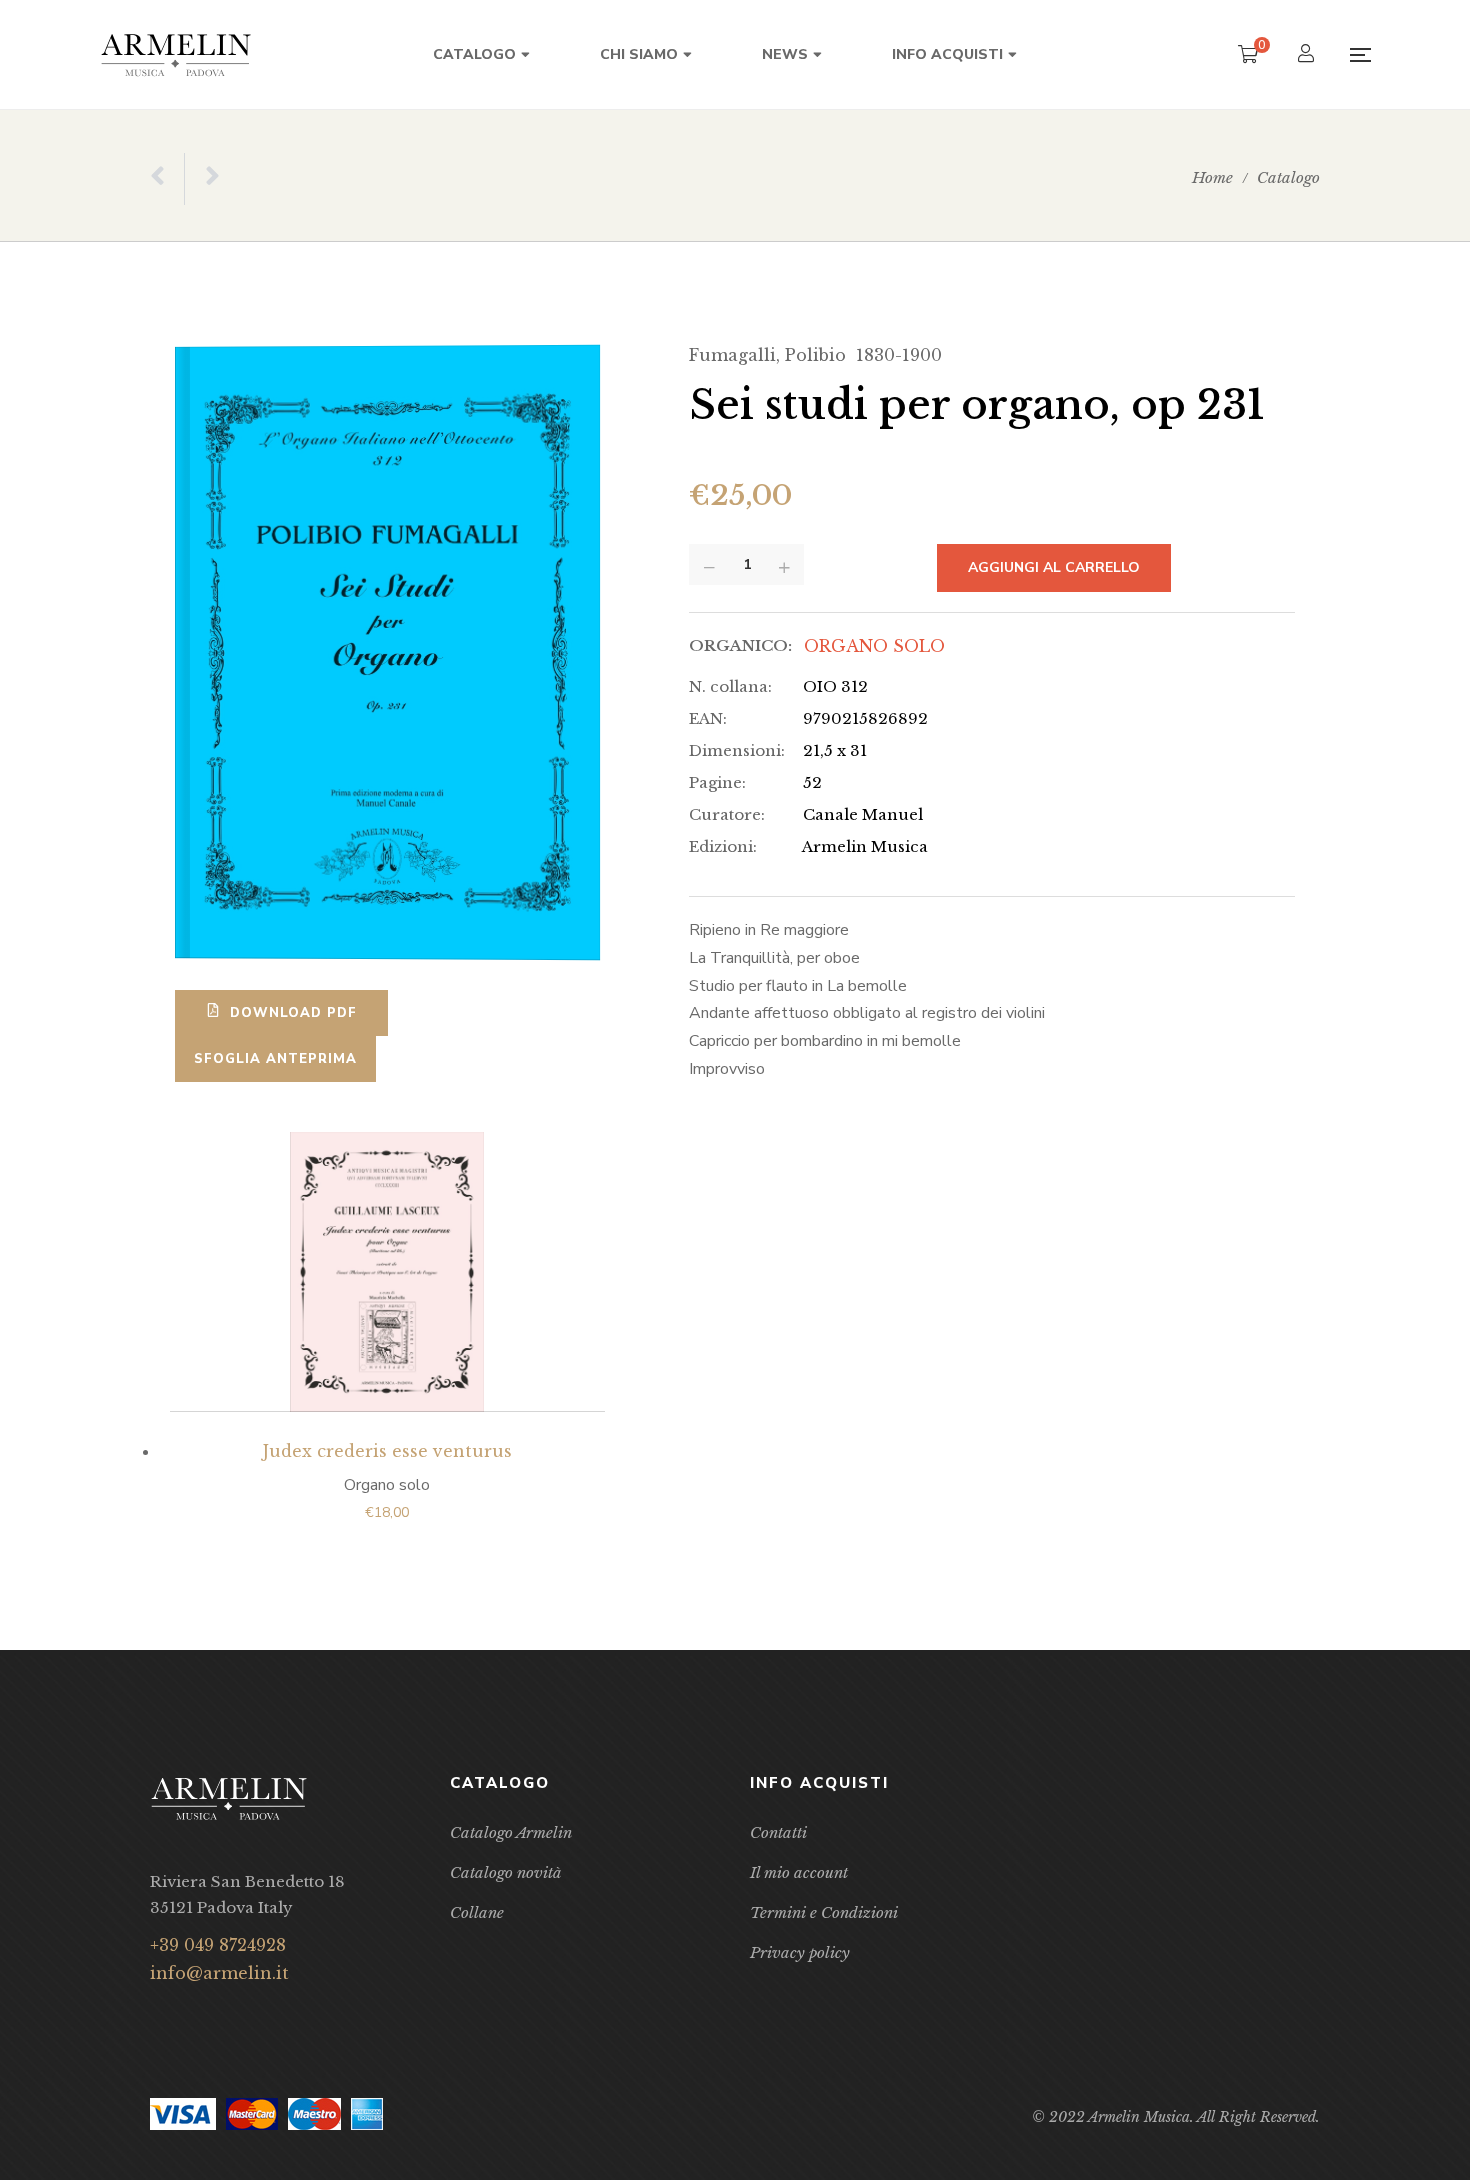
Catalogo (1288, 177)
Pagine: (717, 782)
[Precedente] (167, 179)
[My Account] (1308, 55)
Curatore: (727, 814)
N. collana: (730, 686)
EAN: (708, 718)
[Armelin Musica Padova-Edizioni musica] (176, 54)
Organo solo (874, 646)
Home (1212, 177)
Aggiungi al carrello (1054, 567)
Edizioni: (723, 846)
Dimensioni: (737, 750)
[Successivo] (202, 179)
